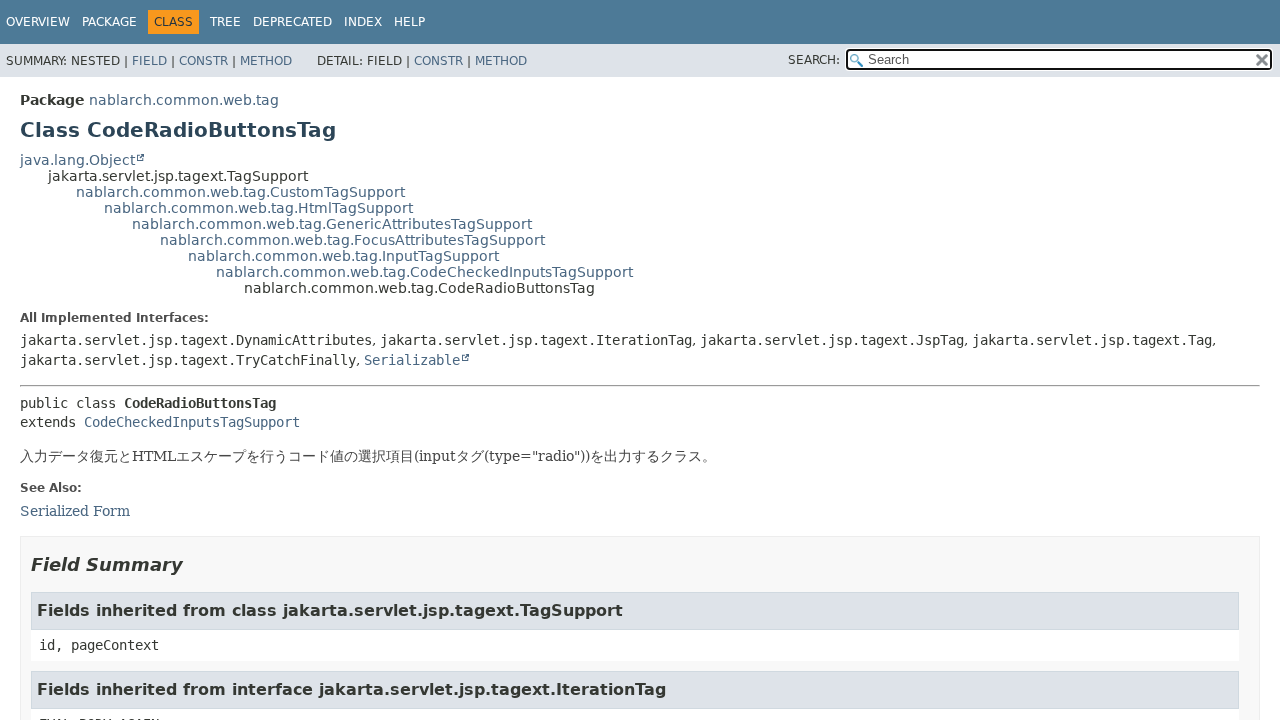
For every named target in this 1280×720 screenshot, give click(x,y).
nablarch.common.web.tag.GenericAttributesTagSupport (332, 224)
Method (266, 61)
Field (149, 61)
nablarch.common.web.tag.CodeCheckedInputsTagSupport (424, 272)
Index (363, 22)
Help (409, 22)
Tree (225, 22)
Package (109, 22)
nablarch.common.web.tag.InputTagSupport (343, 256)
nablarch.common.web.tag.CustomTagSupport (240, 192)
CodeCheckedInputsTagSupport (192, 422)
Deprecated (292, 22)
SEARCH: (814, 60)
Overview (38, 22)
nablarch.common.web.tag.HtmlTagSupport (258, 208)
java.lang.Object (77, 160)
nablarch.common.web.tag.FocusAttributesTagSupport (352, 240)
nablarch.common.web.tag (184, 100)
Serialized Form (75, 511)
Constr (203, 61)
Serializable (412, 360)
